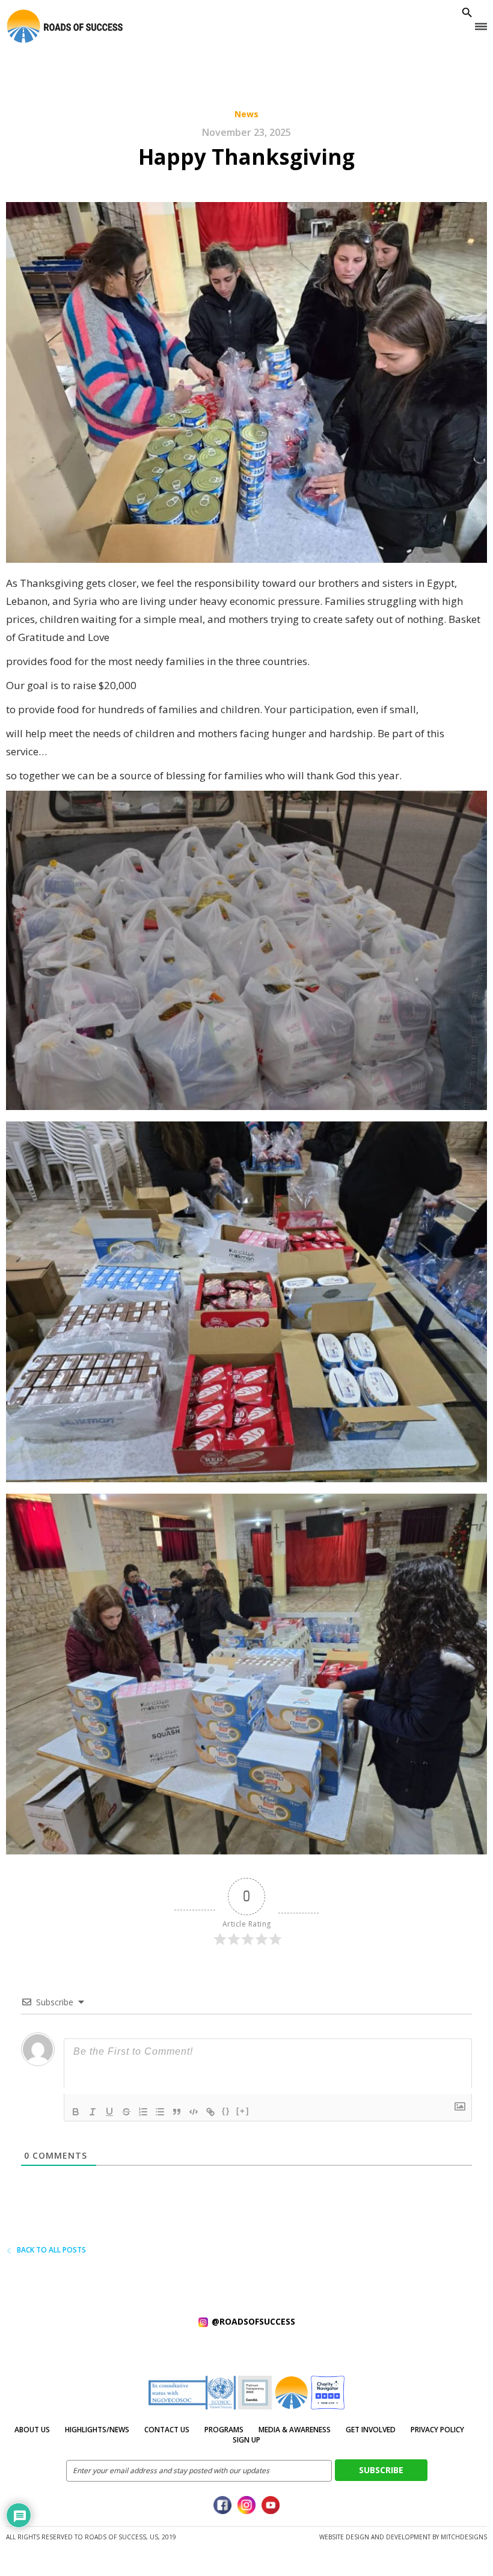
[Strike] (126, 2112)
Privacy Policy (437, 2430)
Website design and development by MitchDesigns (403, 2537)
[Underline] (109, 2112)
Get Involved (371, 2430)
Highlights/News (97, 2430)
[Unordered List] (160, 2112)
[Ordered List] (143, 2112)
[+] (243, 2111)
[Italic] (93, 2112)
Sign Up (246, 2440)
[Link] (210, 2112)
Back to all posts (51, 2250)
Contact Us (167, 2430)
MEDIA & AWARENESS (295, 2430)
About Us (32, 2430)
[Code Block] (194, 2112)
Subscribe (381, 2470)
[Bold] (76, 2112)
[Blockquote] (177, 2112)
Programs (224, 2430)
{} (226, 2111)
